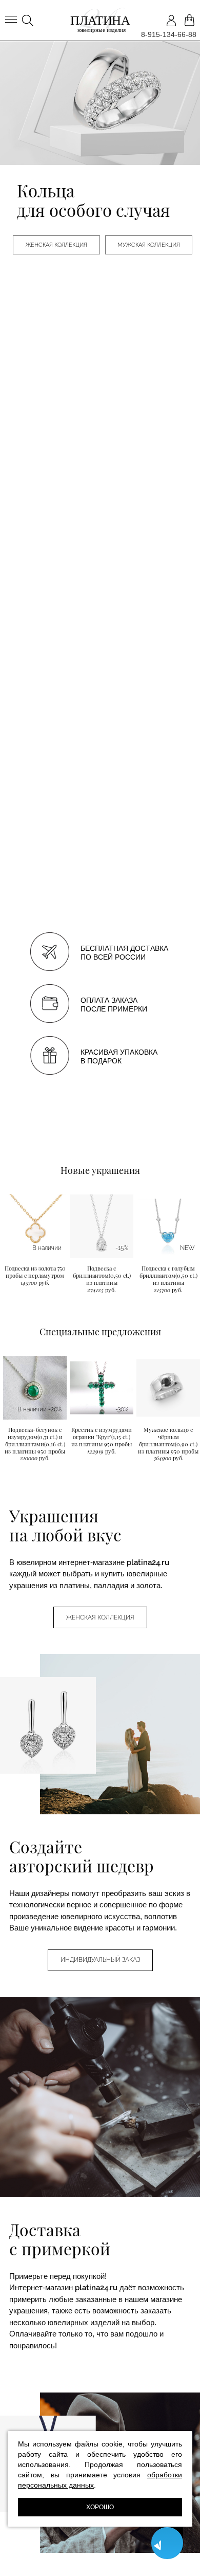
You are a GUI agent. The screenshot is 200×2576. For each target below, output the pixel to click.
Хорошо (100, 2507)
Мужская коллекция (149, 245)
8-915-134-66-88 (169, 34)
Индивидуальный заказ (100, 1960)
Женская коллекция (56, 245)
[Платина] (100, 21)
